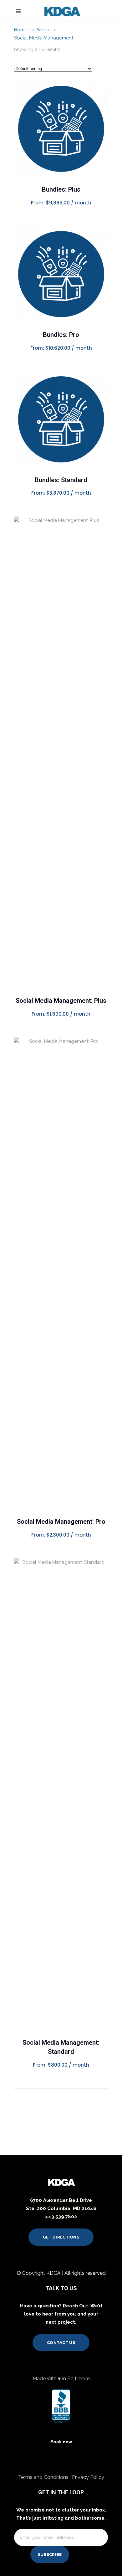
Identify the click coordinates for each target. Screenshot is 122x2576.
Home (21, 30)
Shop (43, 30)
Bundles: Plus (61, 189)
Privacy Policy (88, 2477)
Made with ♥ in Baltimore (61, 2379)
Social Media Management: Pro (61, 1522)
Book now (61, 2442)
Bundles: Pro (61, 335)
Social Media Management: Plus (61, 1001)
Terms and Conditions (44, 2477)
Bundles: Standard (61, 480)
